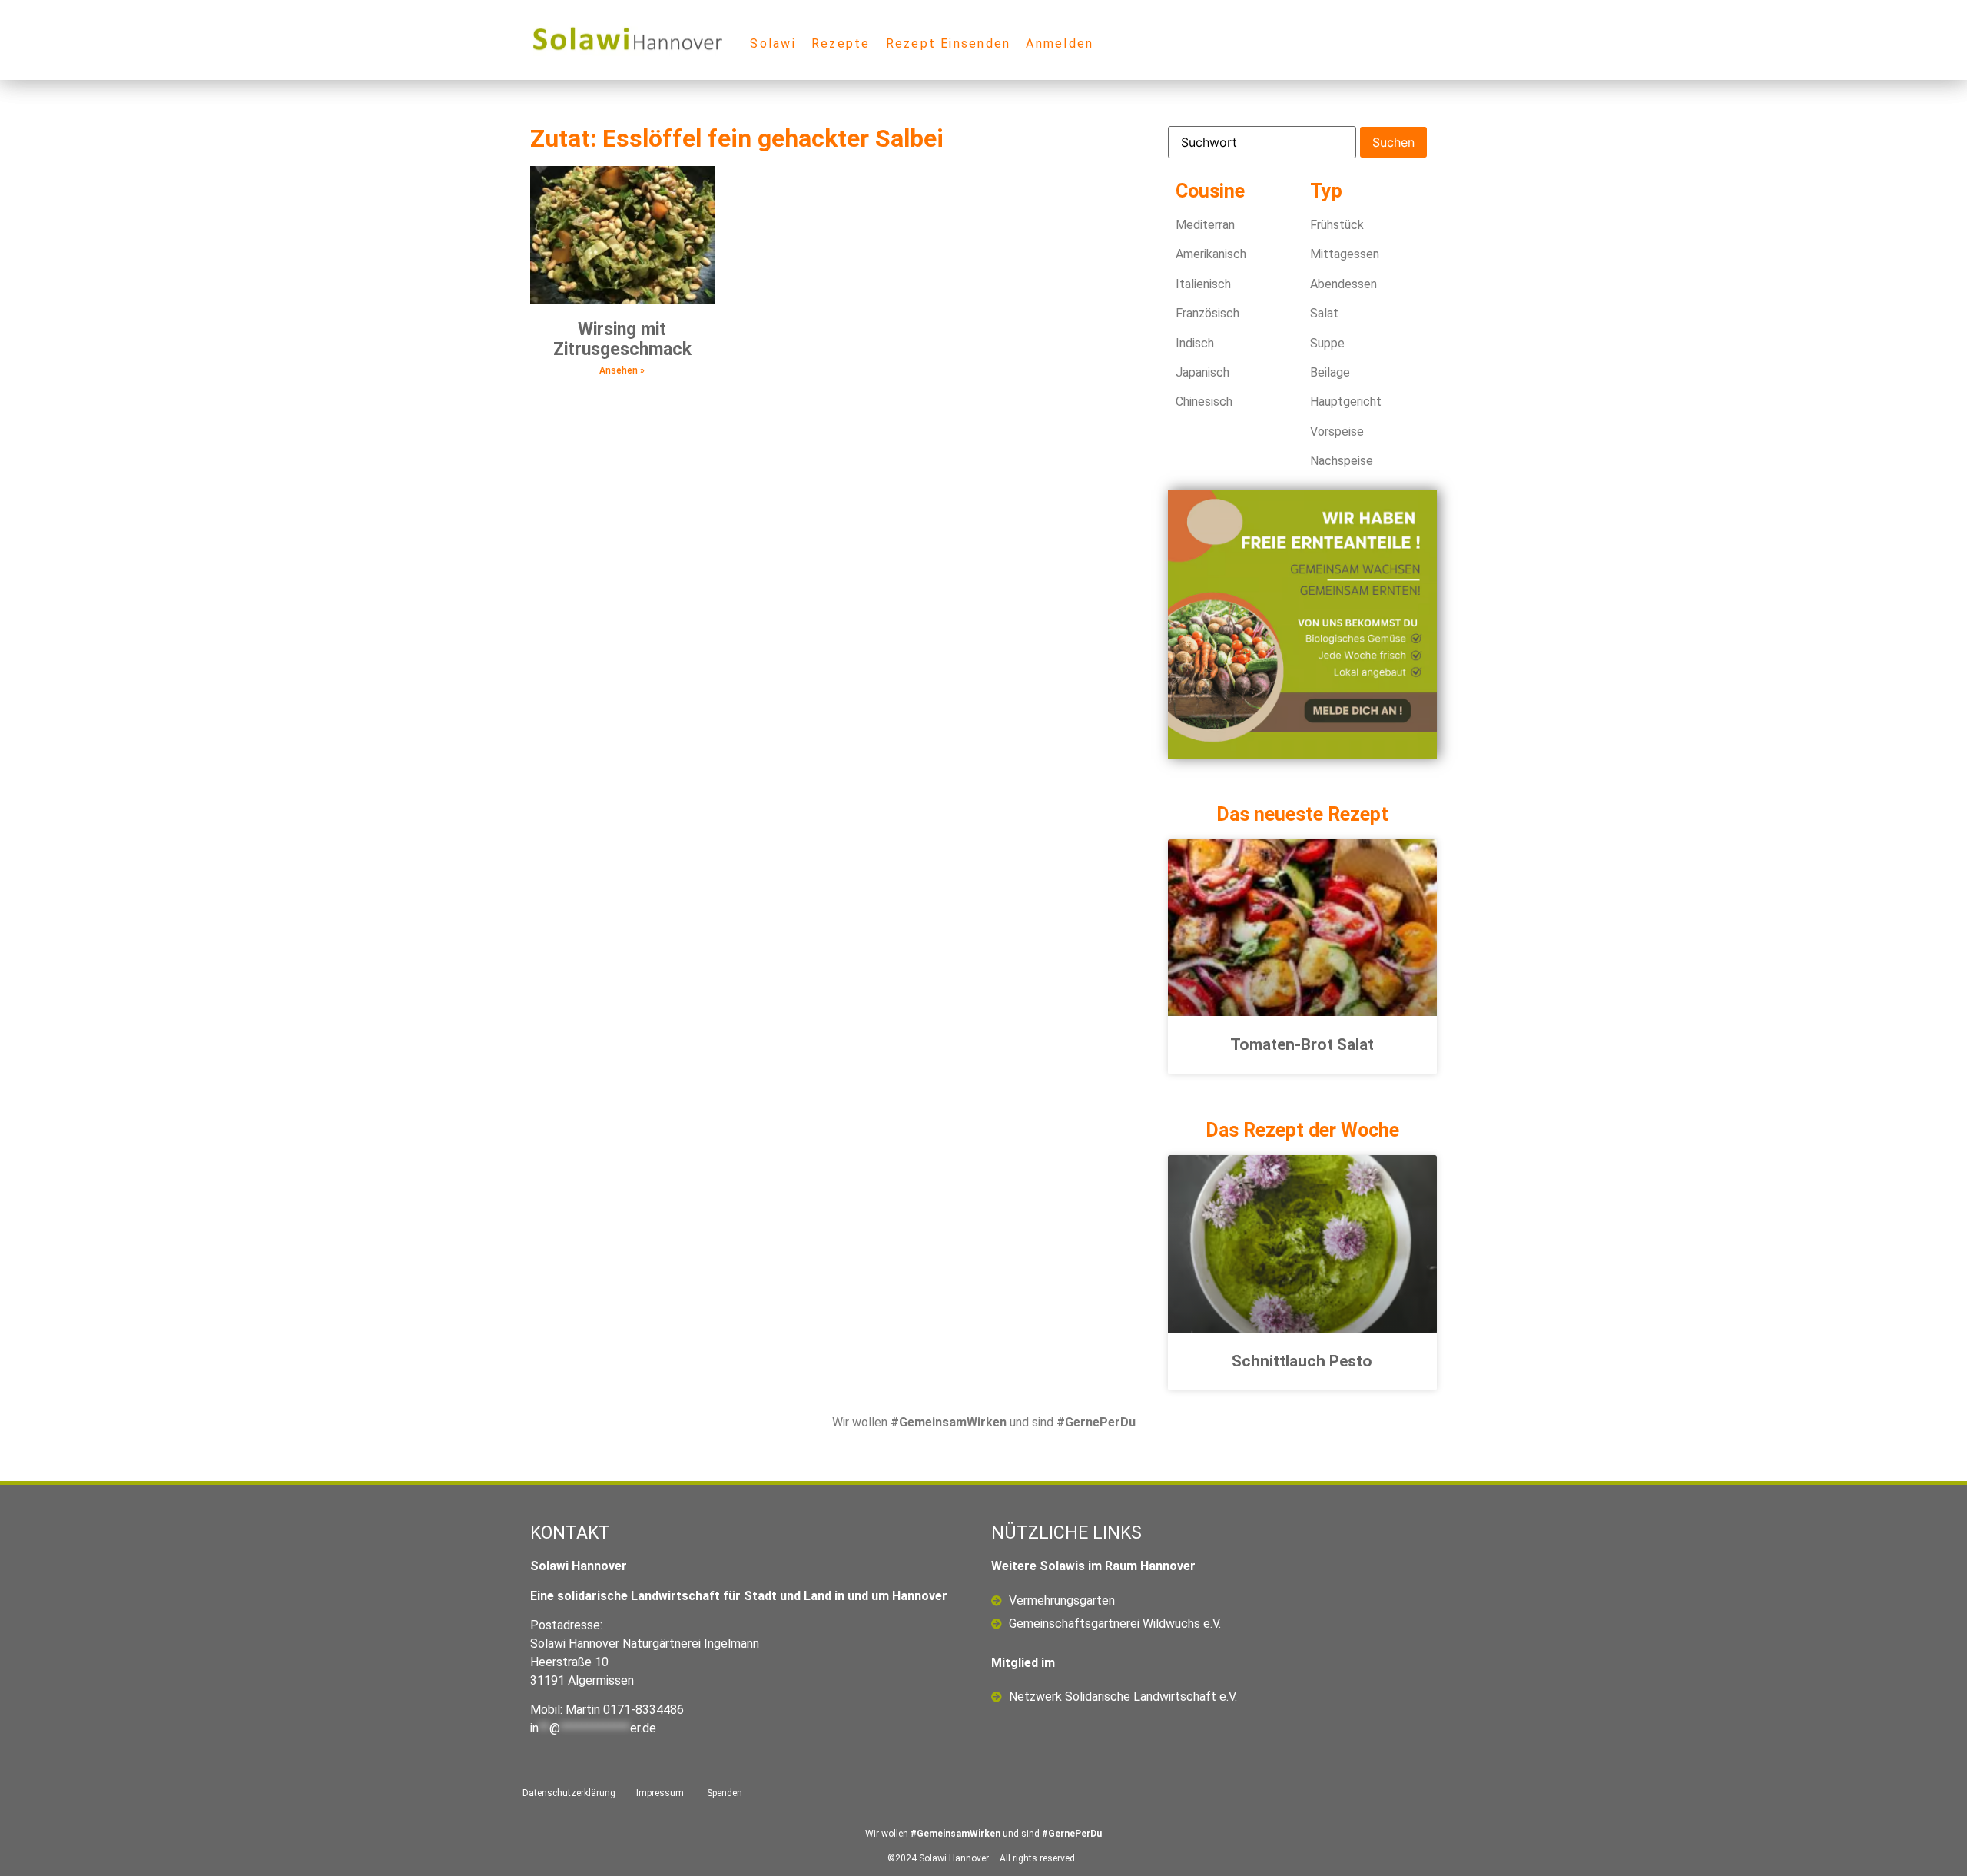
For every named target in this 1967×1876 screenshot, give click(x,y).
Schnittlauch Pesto (1302, 1361)
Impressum (660, 1793)
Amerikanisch (1211, 254)
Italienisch (1203, 284)
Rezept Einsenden (949, 43)
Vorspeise (1337, 432)
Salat (1324, 313)
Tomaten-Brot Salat (1302, 1044)
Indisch (1195, 343)
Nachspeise (1342, 461)
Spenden (725, 1793)
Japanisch (1202, 372)
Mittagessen (1345, 254)
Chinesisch (1204, 402)
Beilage (1330, 372)
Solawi (773, 43)
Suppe (1327, 343)
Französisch (1207, 313)
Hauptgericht (1346, 402)
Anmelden (1060, 43)
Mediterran (1205, 225)
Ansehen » (622, 370)
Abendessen (1343, 284)
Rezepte (841, 43)
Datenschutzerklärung (569, 1793)
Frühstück (1337, 225)
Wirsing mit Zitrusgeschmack (622, 339)
